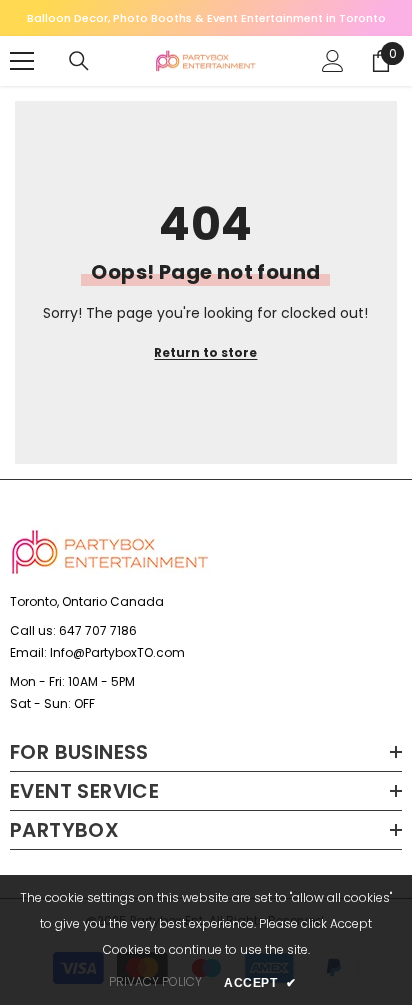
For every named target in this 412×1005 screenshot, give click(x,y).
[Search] (79, 61)
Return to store (205, 352)
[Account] (333, 61)
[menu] (22, 61)
